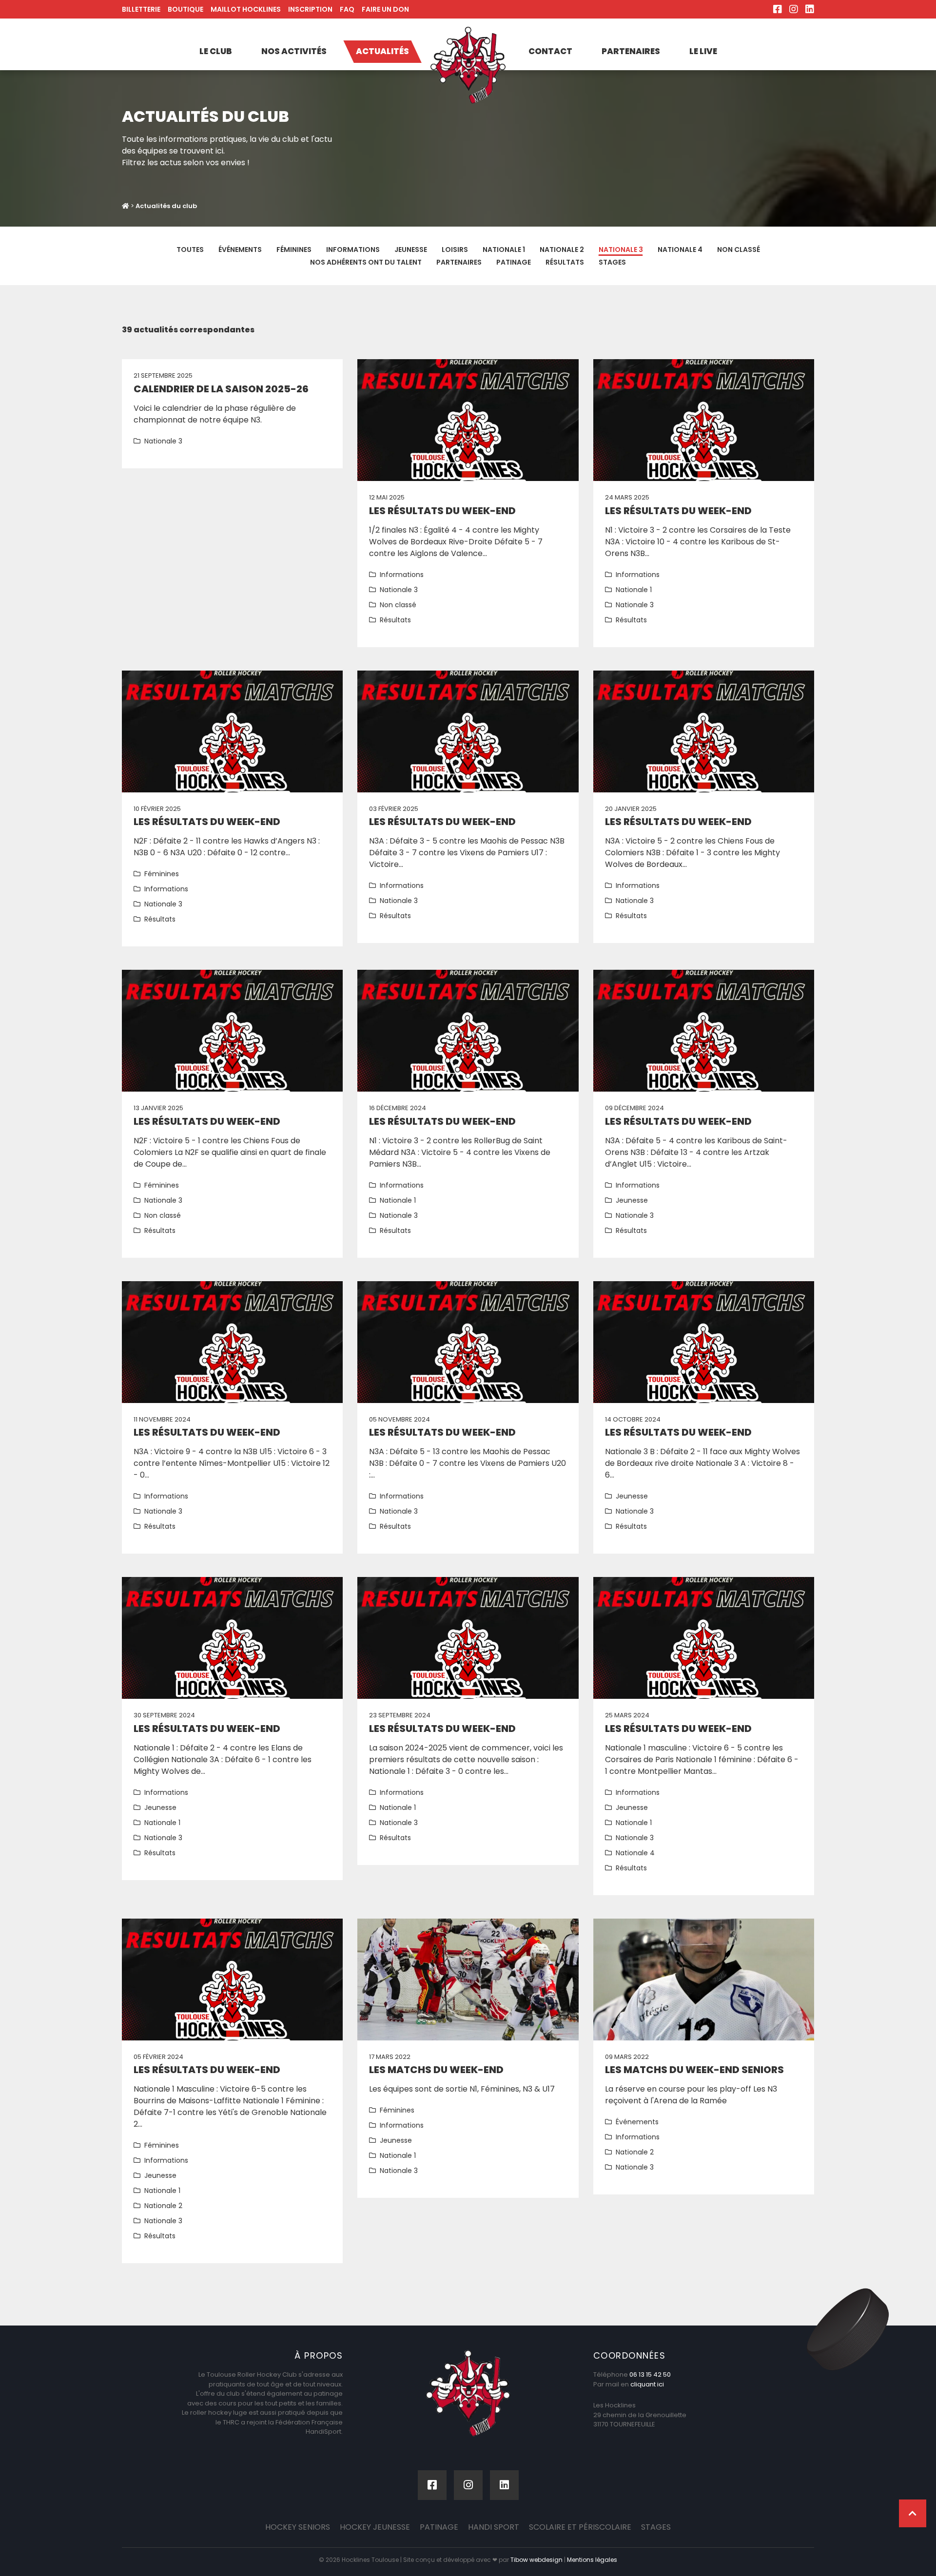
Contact (550, 51)
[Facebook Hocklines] (778, 9)
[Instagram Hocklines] (794, 9)
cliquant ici (647, 2384)
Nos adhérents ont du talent (366, 262)
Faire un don (385, 9)
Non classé (739, 250)
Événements (240, 250)
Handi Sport (494, 2527)
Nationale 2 (562, 250)
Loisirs (455, 250)
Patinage (514, 262)
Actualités (382, 51)
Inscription (310, 9)
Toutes (190, 250)
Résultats (565, 262)
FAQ (347, 9)
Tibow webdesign (536, 2560)
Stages (612, 262)
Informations (353, 250)
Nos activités (294, 51)
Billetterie (141, 9)
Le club (216, 51)
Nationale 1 (504, 250)
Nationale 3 (621, 250)
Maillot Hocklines (246, 9)
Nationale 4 (680, 250)
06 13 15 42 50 (650, 2374)
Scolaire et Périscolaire (580, 2527)
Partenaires (631, 51)
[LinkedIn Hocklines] (810, 9)
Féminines (294, 250)
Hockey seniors (298, 2527)
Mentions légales (592, 2560)
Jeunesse (411, 250)
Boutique (185, 9)
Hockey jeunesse (375, 2527)
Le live (703, 51)
